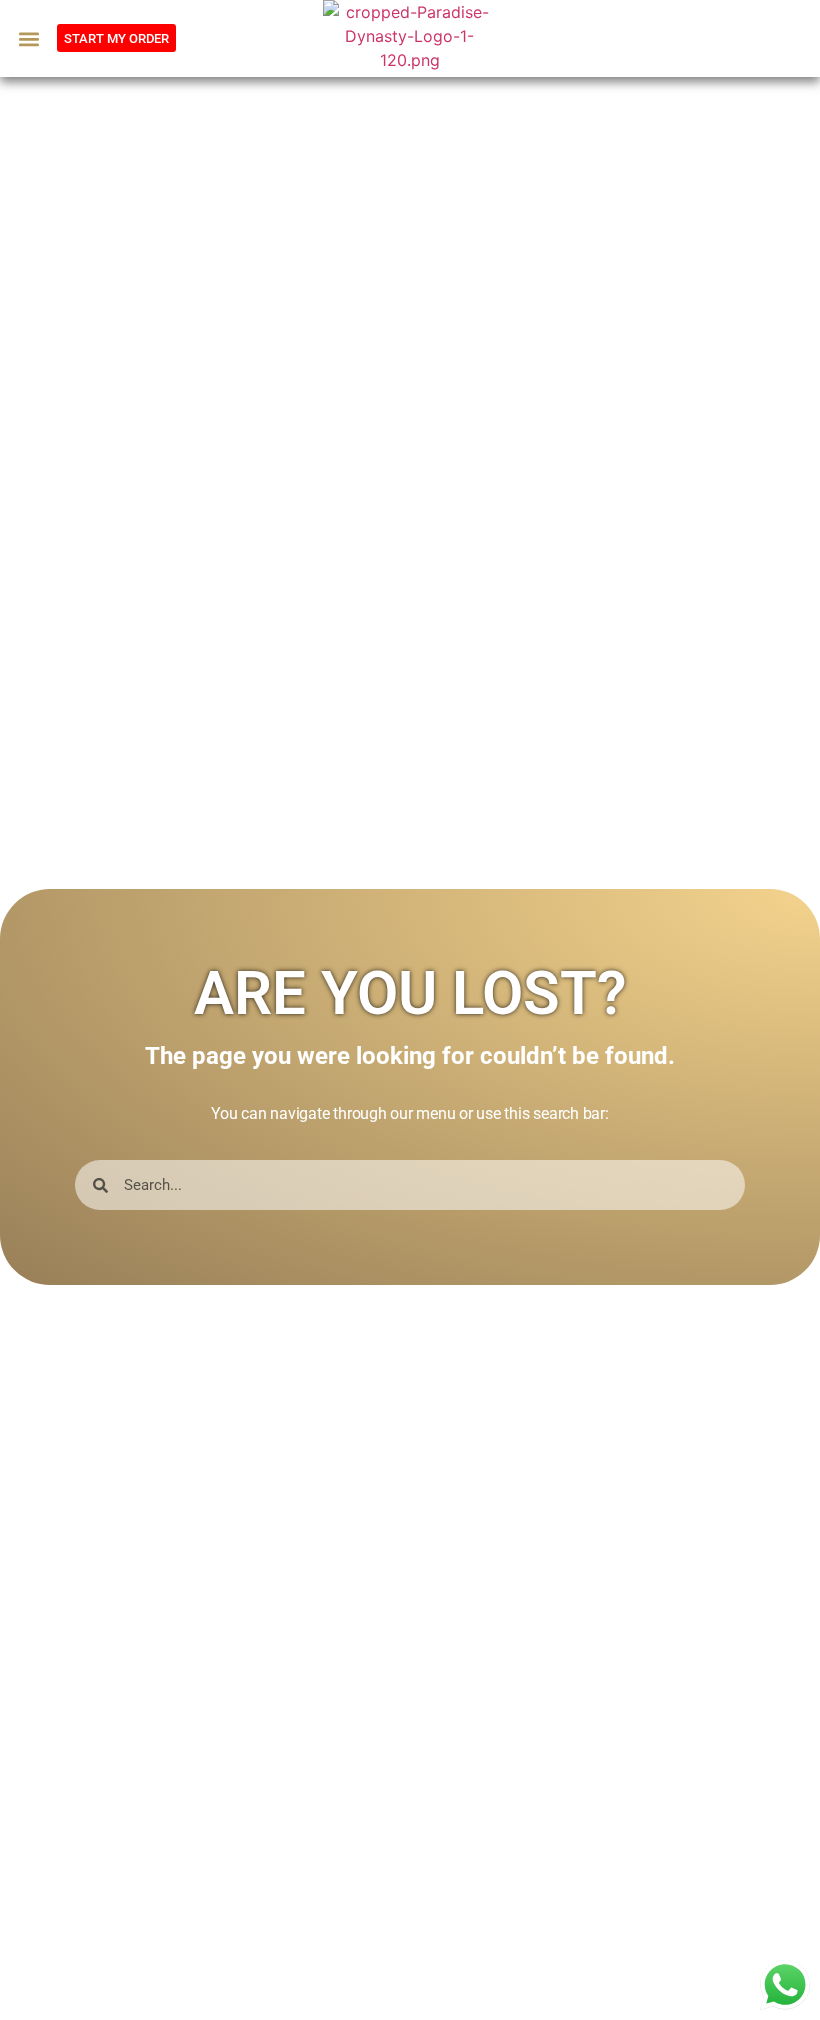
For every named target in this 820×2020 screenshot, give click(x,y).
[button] (28, 38)
